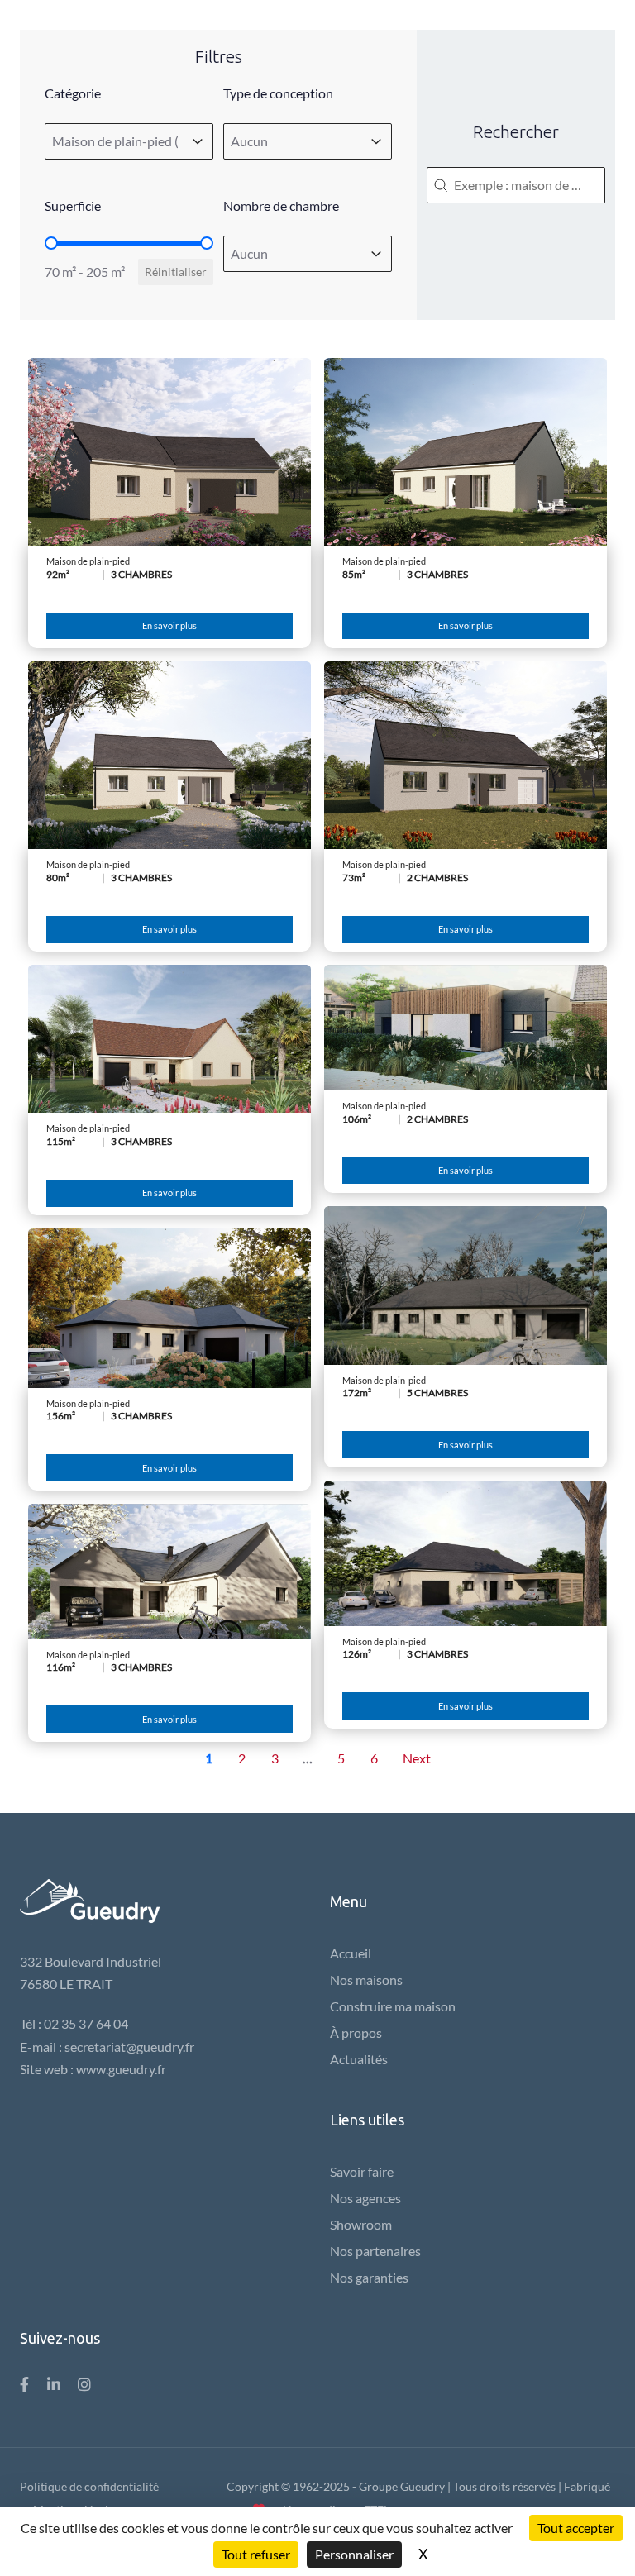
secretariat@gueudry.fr (129, 2046)
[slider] (51, 243)
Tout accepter (576, 2528)
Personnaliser (354, 2554)
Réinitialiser (176, 272)
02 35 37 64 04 (86, 2023)
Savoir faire (362, 2171)
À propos (356, 2032)
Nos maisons (366, 1980)
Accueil (351, 1953)
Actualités (359, 2059)
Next (417, 1758)
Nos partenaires (375, 2251)
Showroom (361, 2224)
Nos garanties (369, 2277)
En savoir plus (169, 625)
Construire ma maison (393, 2006)
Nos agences (365, 2198)
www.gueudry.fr (121, 2069)
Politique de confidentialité (89, 2486)
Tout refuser (256, 2554)
